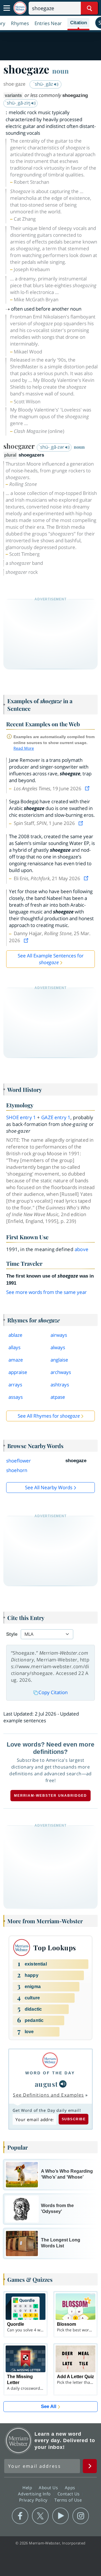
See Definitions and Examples (48, 2095)
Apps (71, 2488)
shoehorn (17, 1470)
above (82, 1249)
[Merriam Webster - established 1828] (20, 8)
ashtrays (60, 1385)
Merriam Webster (19, 2440)
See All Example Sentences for (51, 959)
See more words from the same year (46, 1292)
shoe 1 (21, 1117)
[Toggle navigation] (7, 8)
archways (61, 1372)
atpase (58, 1397)
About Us (49, 2488)
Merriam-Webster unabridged (50, 1796)
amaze (16, 1360)
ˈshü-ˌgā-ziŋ (18, 103)
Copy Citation (53, 1692)
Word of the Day (50, 2073)
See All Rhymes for (49, 1416)
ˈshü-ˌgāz (44, 84)
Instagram (81, 2516)
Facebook (20, 2516)
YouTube (60, 2516)
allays (14, 1347)
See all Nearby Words (49, 1487)
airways (59, 1335)
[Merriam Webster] (50, 2060)
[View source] (88, 788)
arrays (15, 1385)
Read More (24, 748)
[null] (63, 2084)
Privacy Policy (34, 2500)
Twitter (40, 2516)
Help (28, 2488)
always (58, 1347)
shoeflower (19, 1461)
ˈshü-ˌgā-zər (52, 447)
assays (16, 1397)
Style (12, 1634)
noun (60, 71)
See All (49, 2406)
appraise (18, 1372)
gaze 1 (56, 1117)
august (46, 2084)
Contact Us (69, 2494)
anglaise (59, 1360)
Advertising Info (35, 2494)
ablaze (15, 1335)
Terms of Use (68, 2500)
